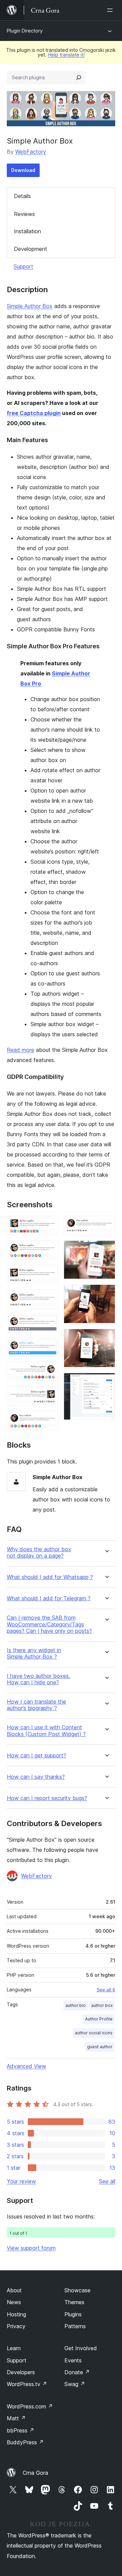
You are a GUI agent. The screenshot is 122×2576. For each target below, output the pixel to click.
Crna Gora (35, 2473)
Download (23, 170)
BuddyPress (25, 2442)
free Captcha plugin (34, 413)
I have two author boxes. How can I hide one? (38, 1679)
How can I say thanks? (36, 1777)
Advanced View (26, 2066)
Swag (75, 2384)
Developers (21, 2372)
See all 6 (106, 1990)
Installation (27, 231)
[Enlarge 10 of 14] (106, 1225)
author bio (76, 2005)
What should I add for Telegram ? (49, 1598)
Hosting (16, 2314)
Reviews (24, 214)
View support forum (31, 2248)
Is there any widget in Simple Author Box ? (34, 1653)
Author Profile (99, 2019)
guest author (100, 2047)
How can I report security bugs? (47, 1798)
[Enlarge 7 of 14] (49, 1371)
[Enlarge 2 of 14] (49, 1250)
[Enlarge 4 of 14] (49, 1299)
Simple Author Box (30, 306)
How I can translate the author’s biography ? (36, 1705)
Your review (21, 2181)
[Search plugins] (79, 78)
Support (23, 266)
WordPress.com (30, 2406)
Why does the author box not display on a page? (39, 1553)
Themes (74, 2302)
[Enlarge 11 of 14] (106, 1250)
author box (102, 2005)
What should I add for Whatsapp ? (50, 1577)
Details (22, 196)
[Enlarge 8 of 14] (49, 1395)
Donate (77, 2372)
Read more (21, 1050)
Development (30, 249)
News (14, 2302)
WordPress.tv (27, 2384)
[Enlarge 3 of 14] (49, 1274)
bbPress (21, 2430)
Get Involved (81, 2348)
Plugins (73, 2314)
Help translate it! (66, 55)
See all (107, 2181)
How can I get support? (36, 1756)
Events (73, 2360)
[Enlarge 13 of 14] (106, 1338)
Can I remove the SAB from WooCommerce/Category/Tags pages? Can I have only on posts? (49, 1624)
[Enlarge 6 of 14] (49, 1347)
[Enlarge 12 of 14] (106, 1294)
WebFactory (31, 152)
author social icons (94, 2033)
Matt (16, 2418)
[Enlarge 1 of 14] (49, 1225)
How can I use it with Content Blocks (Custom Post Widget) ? (46, 1731)
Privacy (16, 2326)
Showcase (77, 2290)
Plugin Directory (25, 31)
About (14, 2290)
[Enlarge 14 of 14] (106, 1382)
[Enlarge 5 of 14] (49, 1323)
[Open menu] (111, 10)
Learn (14, 2348)
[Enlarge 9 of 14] (49, 1420)
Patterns (75, 2326)
